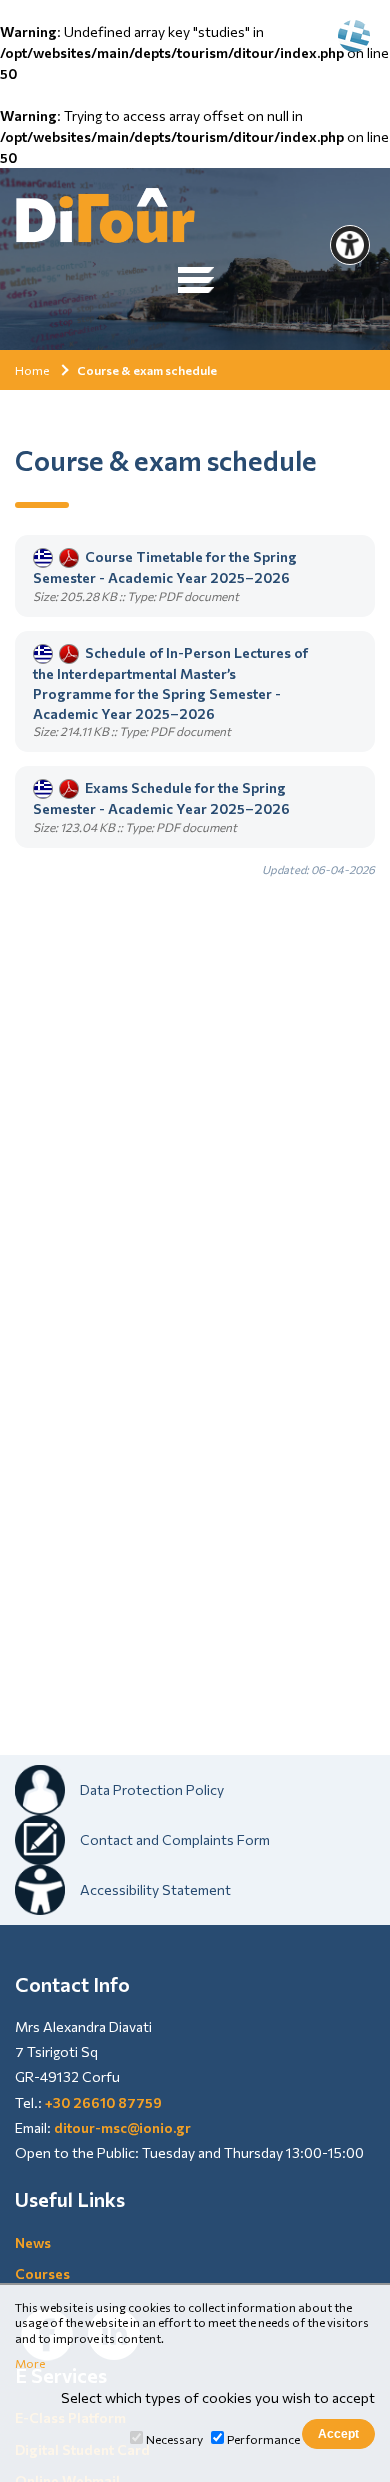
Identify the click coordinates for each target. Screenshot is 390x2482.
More (30, 2363)
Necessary (174, 2439)
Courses (42, 2273)
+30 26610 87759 (103, 2102)
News (33, 2242)
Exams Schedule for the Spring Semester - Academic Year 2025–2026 (161, 798)
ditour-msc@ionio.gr (122, 2127)
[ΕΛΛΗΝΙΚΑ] (354, 36)
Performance (263, 2439)
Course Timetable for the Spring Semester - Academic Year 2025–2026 (165, 567)
